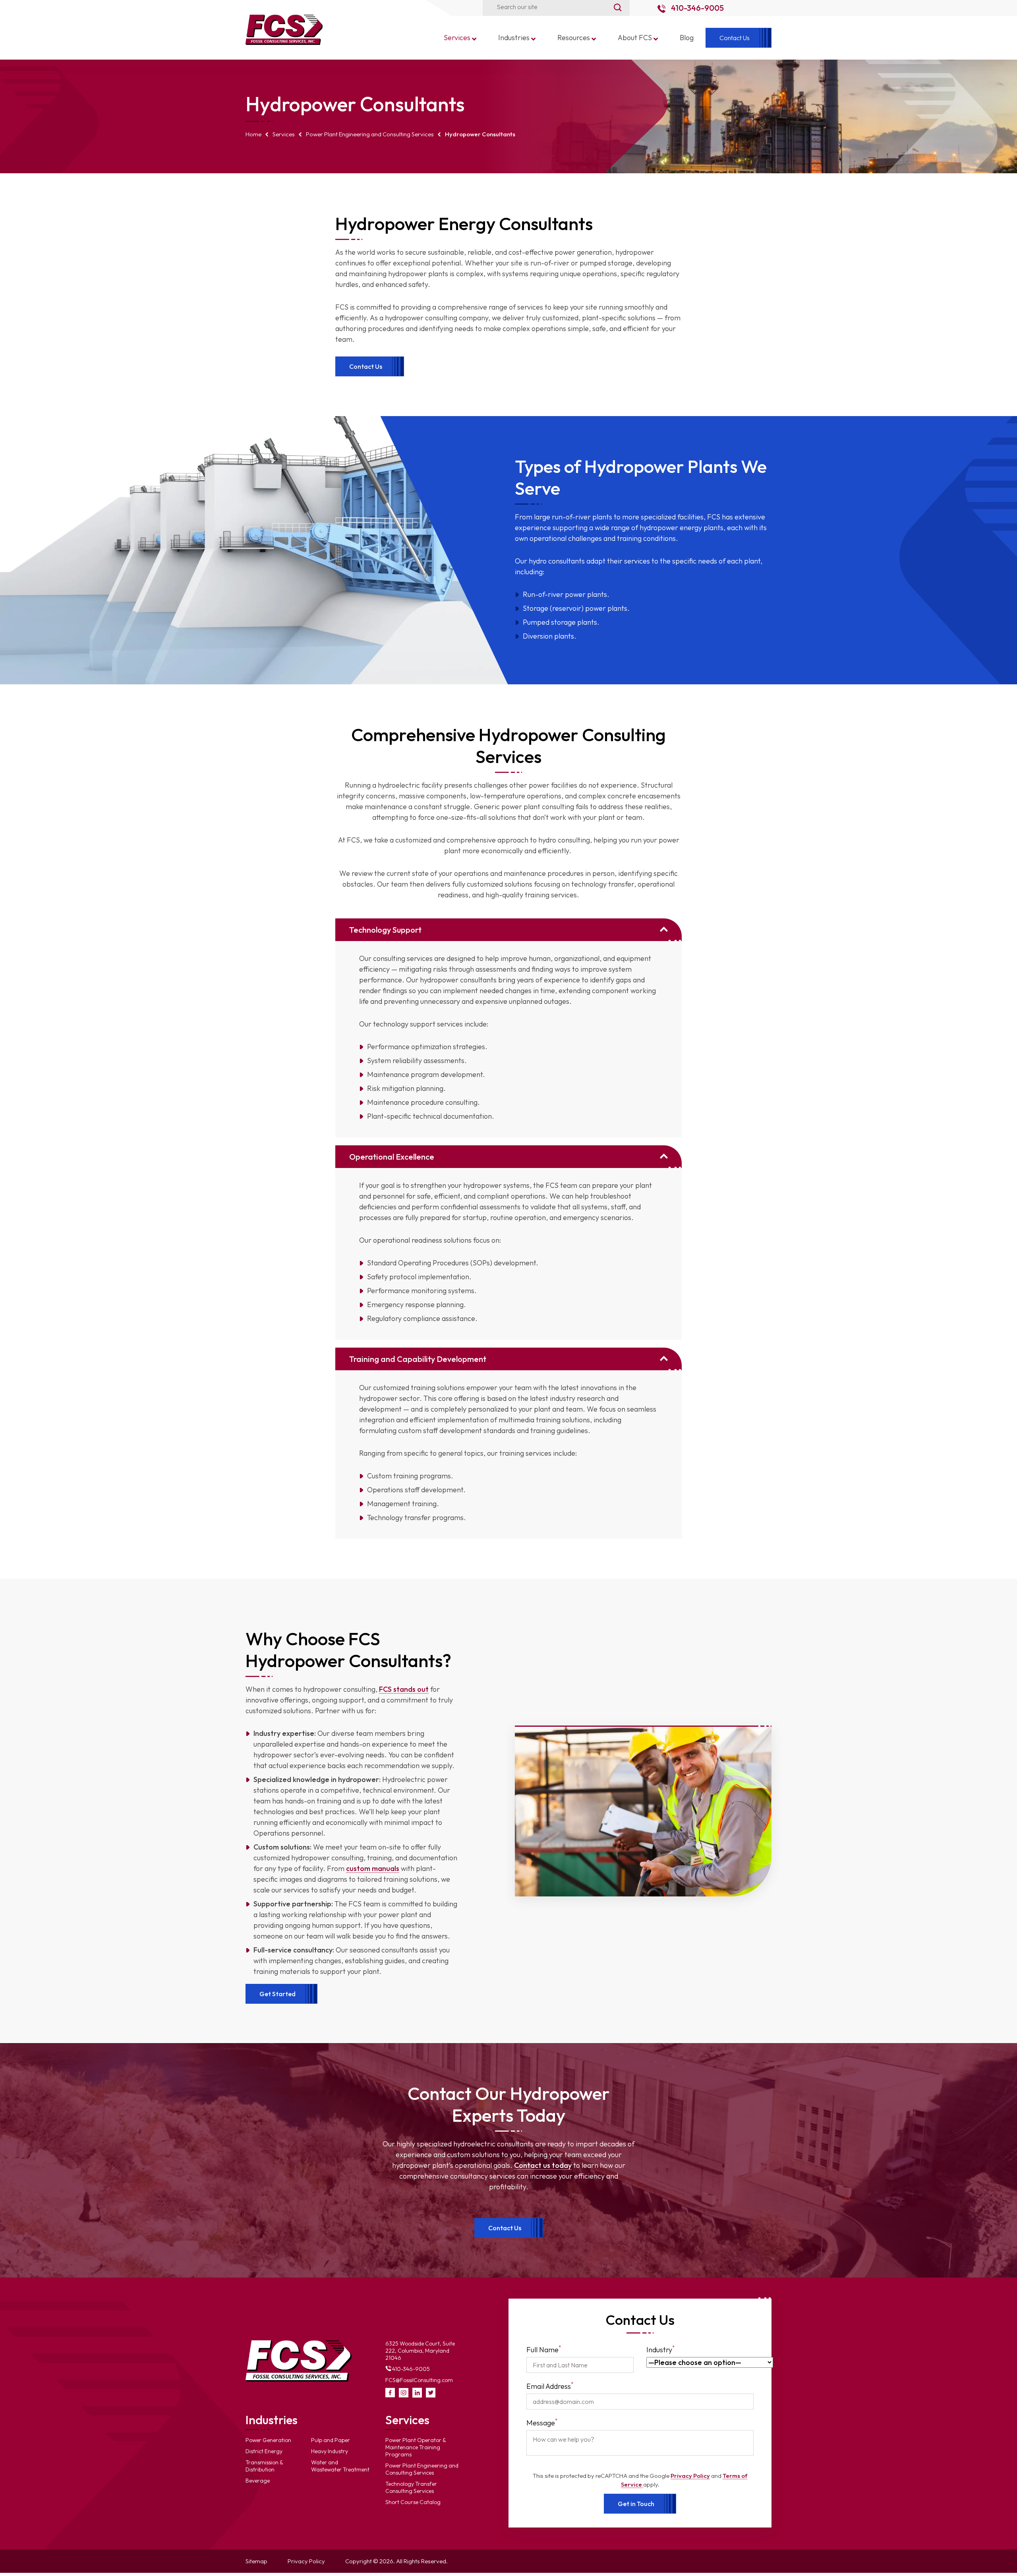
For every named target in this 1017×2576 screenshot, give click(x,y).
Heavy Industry (330, 2451)
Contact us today (543, 2165)
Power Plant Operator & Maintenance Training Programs (416, 2447)
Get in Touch (636, 2504)
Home (253, 134)
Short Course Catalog (413, 2502)
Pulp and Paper (331, 2440)
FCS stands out (404, 1689)
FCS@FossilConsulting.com (419, 2380)
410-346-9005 (697, 8)
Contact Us (366, 366)
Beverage (258, 2481)
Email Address (550, 2386)
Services (284, 134)
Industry (661, 2349)
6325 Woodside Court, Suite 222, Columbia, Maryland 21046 (420, 2351)
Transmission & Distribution (264, 2466)
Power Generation (268, 2440)
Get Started (277, 1993)
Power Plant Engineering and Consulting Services (370, 134)
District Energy (264, 2451)
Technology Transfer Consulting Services (411, 2487)
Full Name (544, 2349)
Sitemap (256, 2561)
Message (542, 2422)
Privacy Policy (690, 2476)
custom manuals (373, 1868)
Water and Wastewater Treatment (340, 2466)
